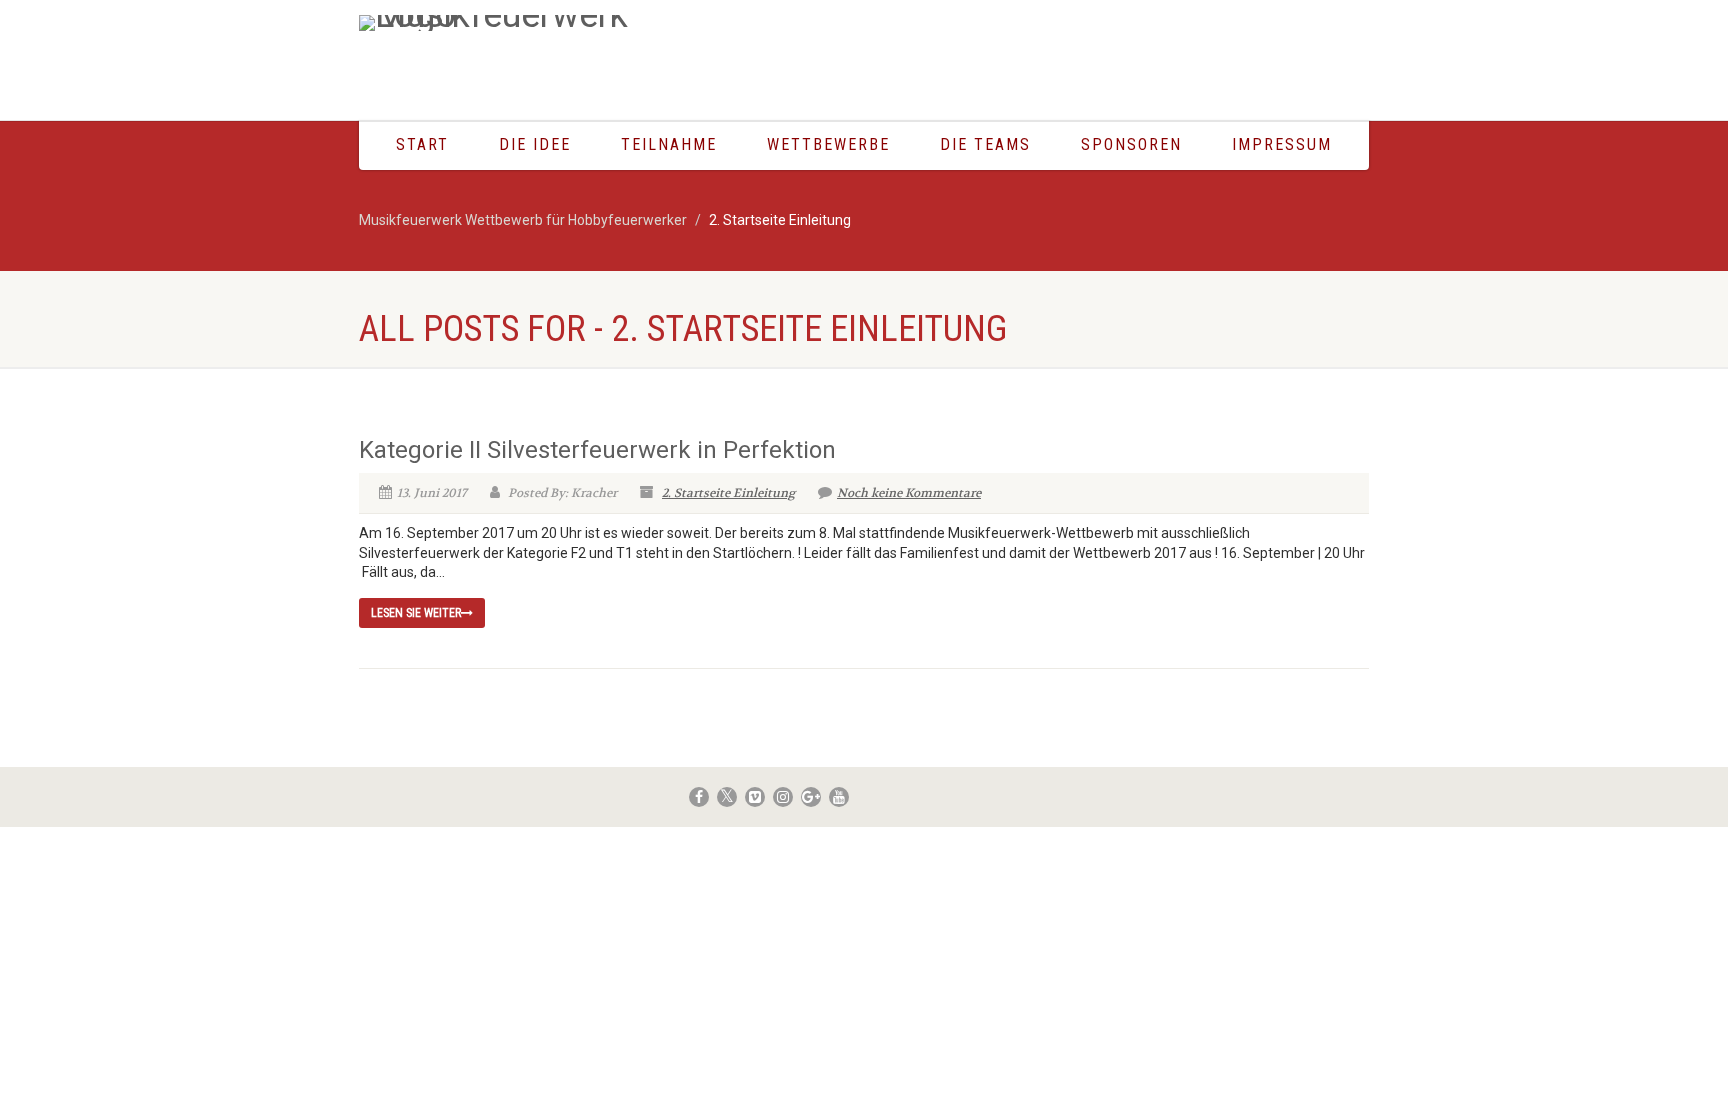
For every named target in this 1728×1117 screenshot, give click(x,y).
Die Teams (985, 144)
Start (422, 144)
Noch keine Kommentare (909, 493)
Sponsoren (1131, 144)
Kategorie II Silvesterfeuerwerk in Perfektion (597, 450)
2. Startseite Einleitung (728, 493)
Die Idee (535, 144)
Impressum (1282, 144)
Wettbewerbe (828, 144)
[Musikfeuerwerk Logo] (517, 23)
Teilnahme (669, 144)
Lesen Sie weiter (416, 613)
